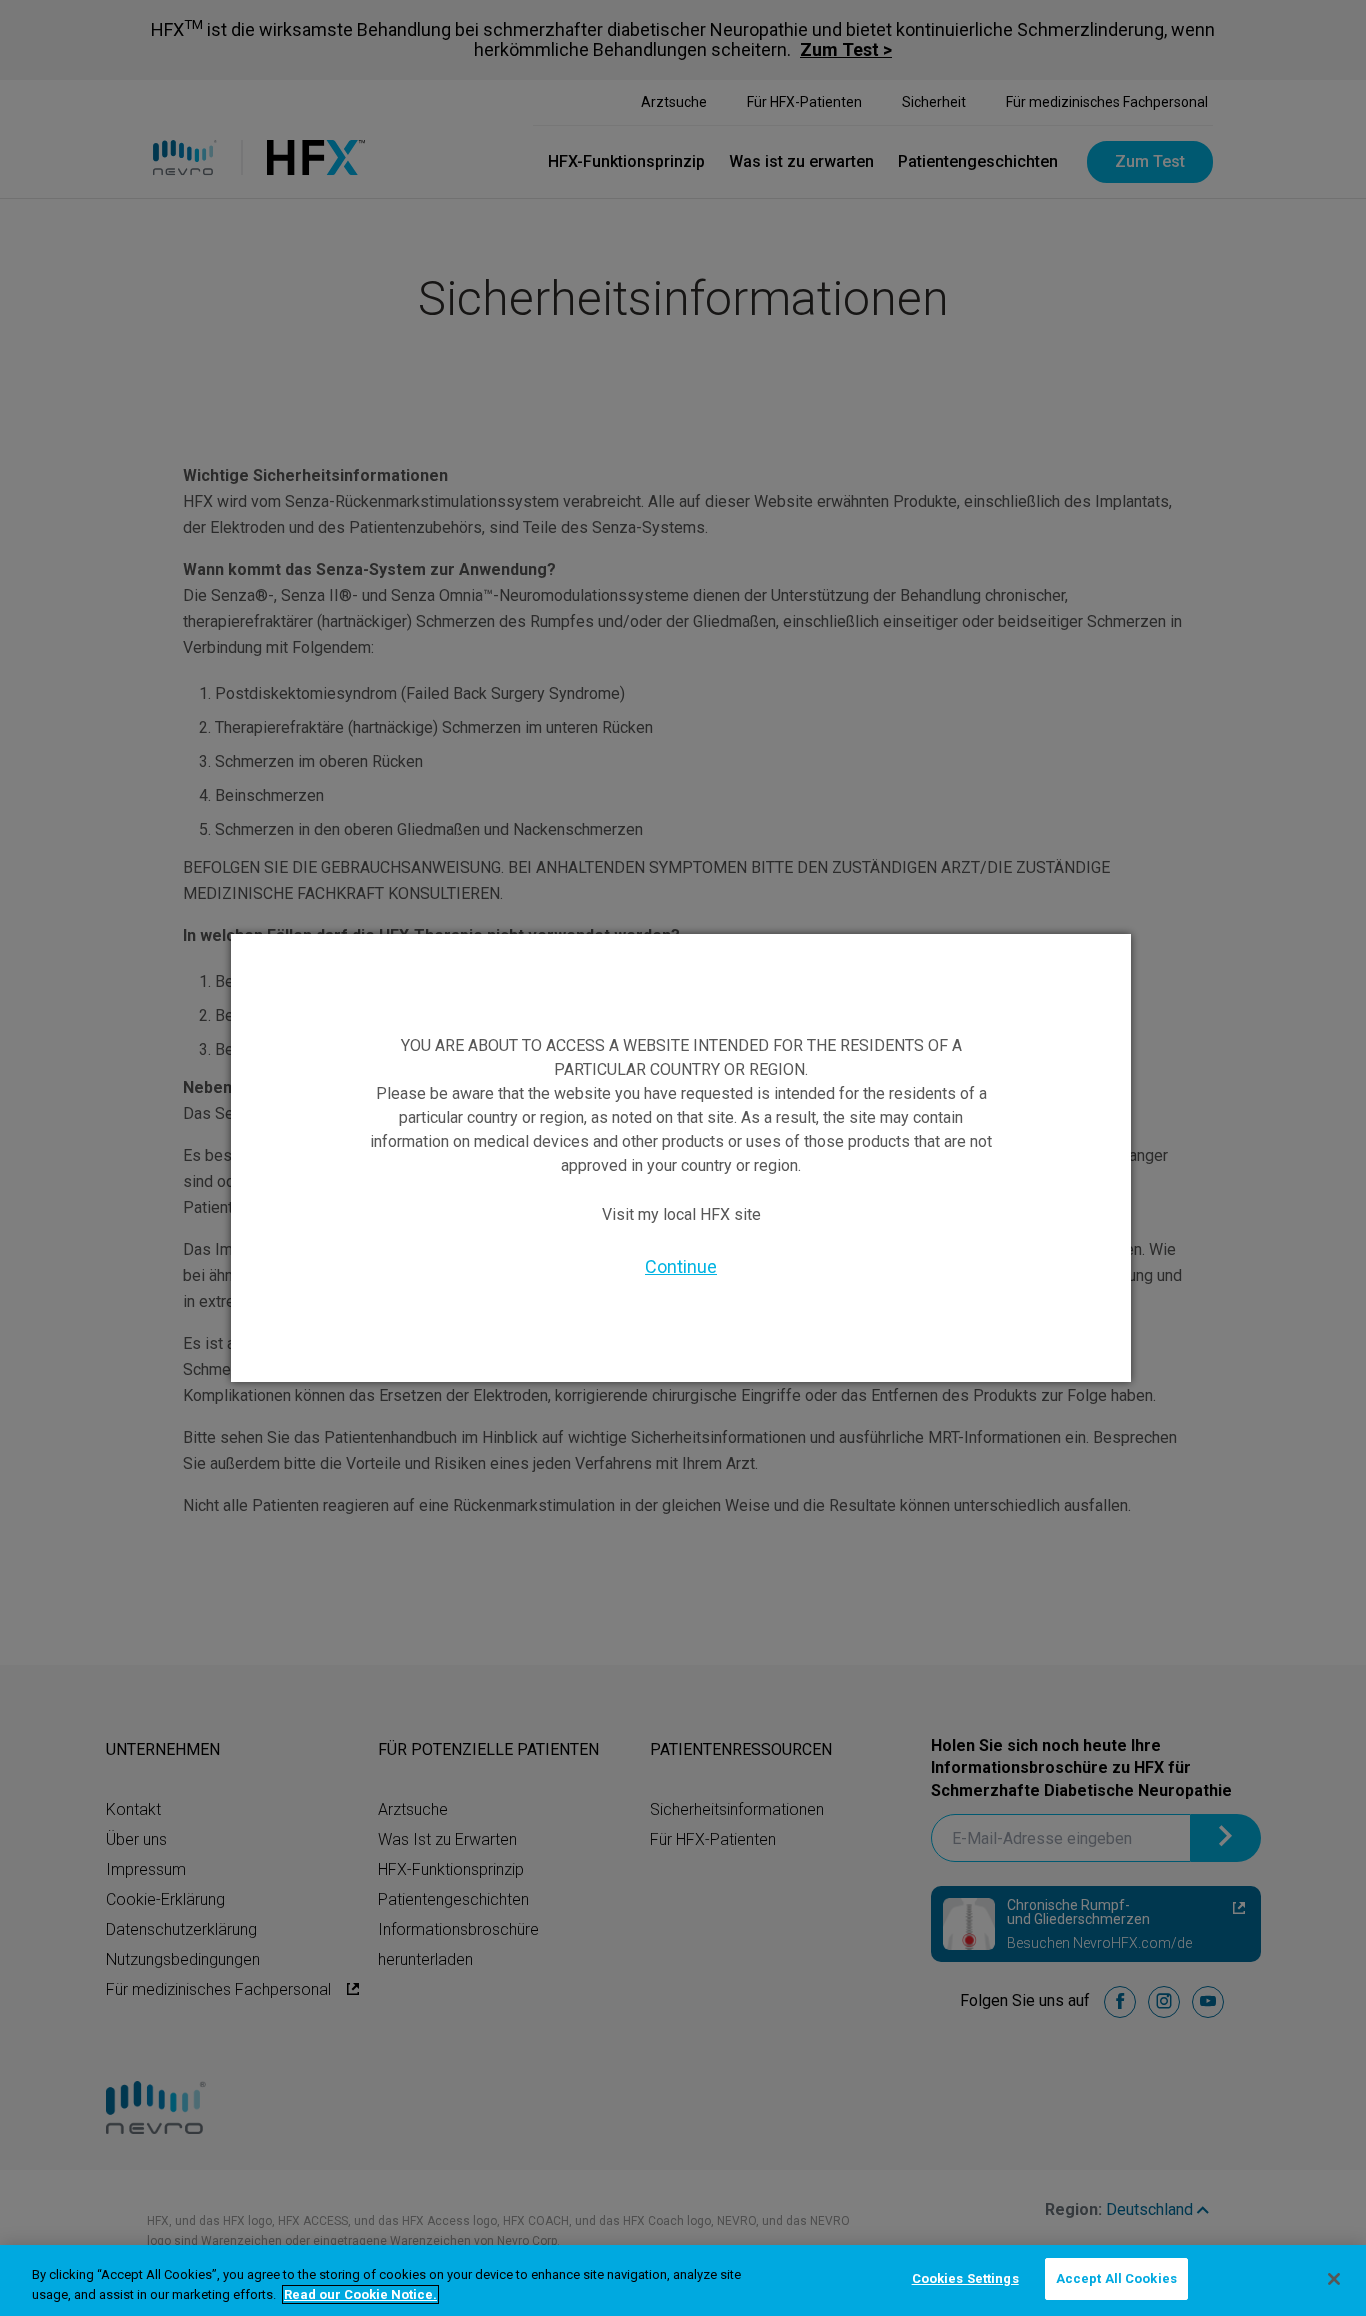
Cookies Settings (965, 2278)
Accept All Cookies (1116, 2278)
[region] (683, 2280)
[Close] (1334, 2279)
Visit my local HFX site (681, 1214)
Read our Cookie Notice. (360, 2294)
